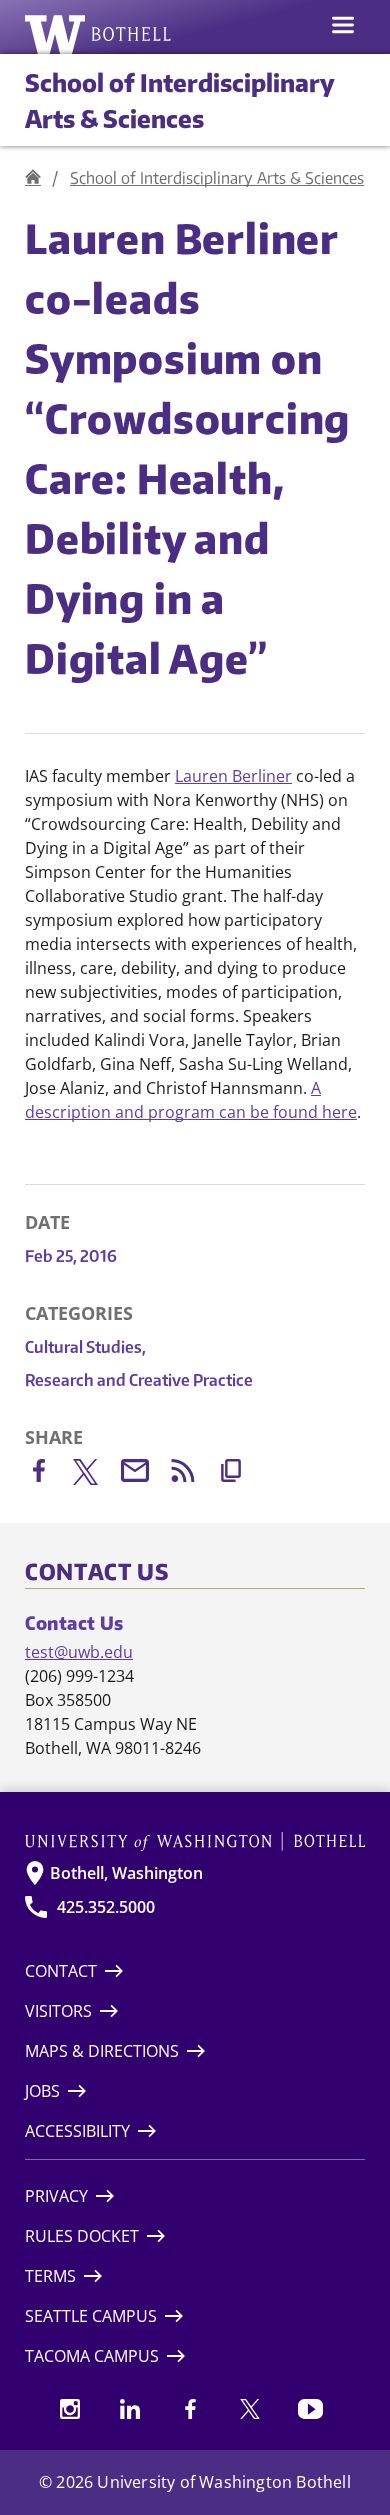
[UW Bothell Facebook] (190, 2409)
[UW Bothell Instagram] (70, 2409)
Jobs (42, 2091)
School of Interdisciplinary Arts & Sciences (217, 178)
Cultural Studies (85, 1347)
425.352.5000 (106, 1907)
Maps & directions (102, 2051)
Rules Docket (82, 2236)
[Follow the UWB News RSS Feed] (193, 1474)
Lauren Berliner (233, 776)
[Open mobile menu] (343, 27)
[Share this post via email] (145, 1474)
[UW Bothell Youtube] (310, 2409)
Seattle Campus (91, 2316)
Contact (61, 1971)
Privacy (56, 2196)
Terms (50, 2276)
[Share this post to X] (97, 1476)
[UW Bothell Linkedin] (130, 2409)
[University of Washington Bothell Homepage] (195, 1841)
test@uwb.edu (79, 1652)
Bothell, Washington (126, 1873)
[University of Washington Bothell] (98, 34)
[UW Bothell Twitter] (250, 2409)
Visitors (58, 2011)
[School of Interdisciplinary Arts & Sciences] (33, 177)
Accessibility (77, 2131)
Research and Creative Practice (139, 1380)
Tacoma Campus (92, 2356)
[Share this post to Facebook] (49, 1474)
